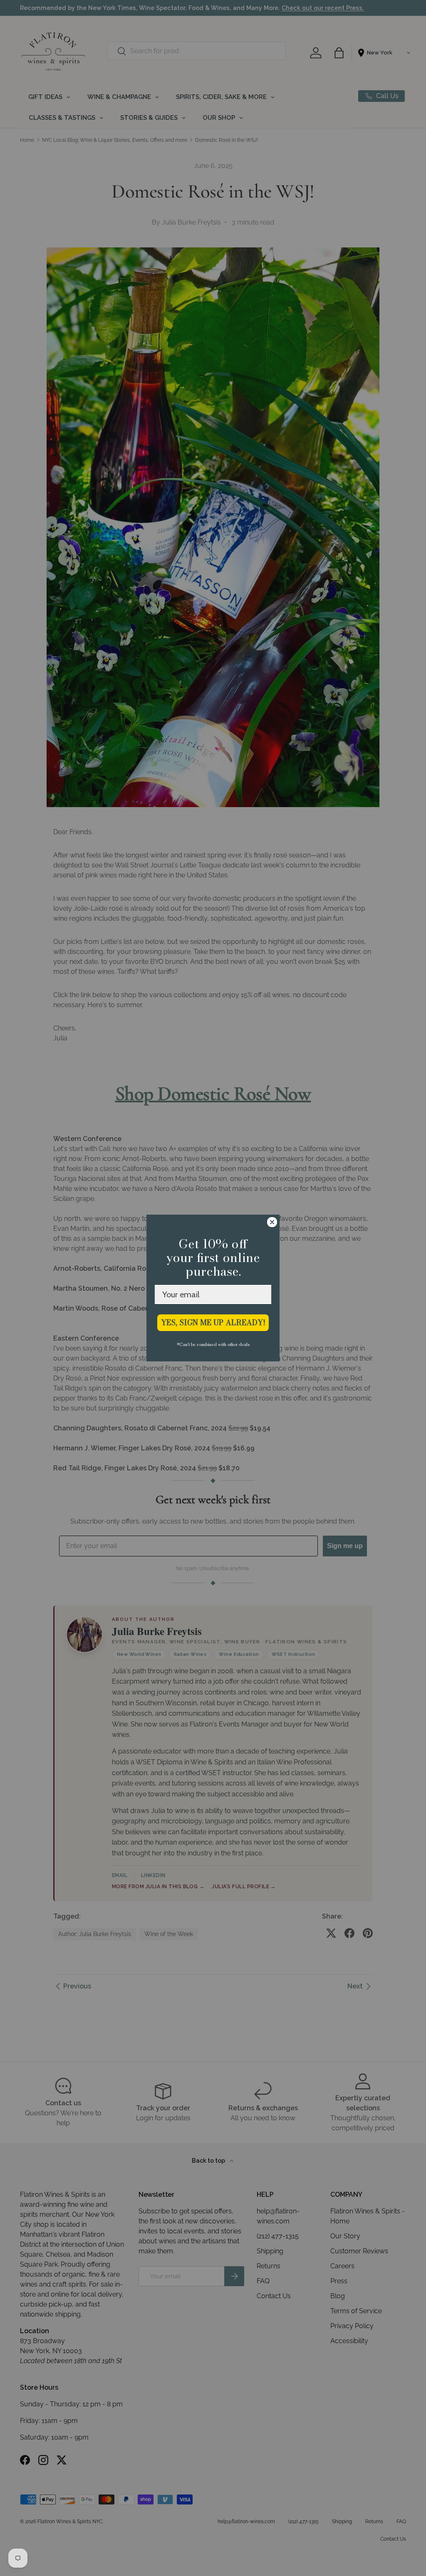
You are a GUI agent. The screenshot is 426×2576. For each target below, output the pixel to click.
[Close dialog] (272, 1222)
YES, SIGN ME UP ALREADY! (213, 1323)
